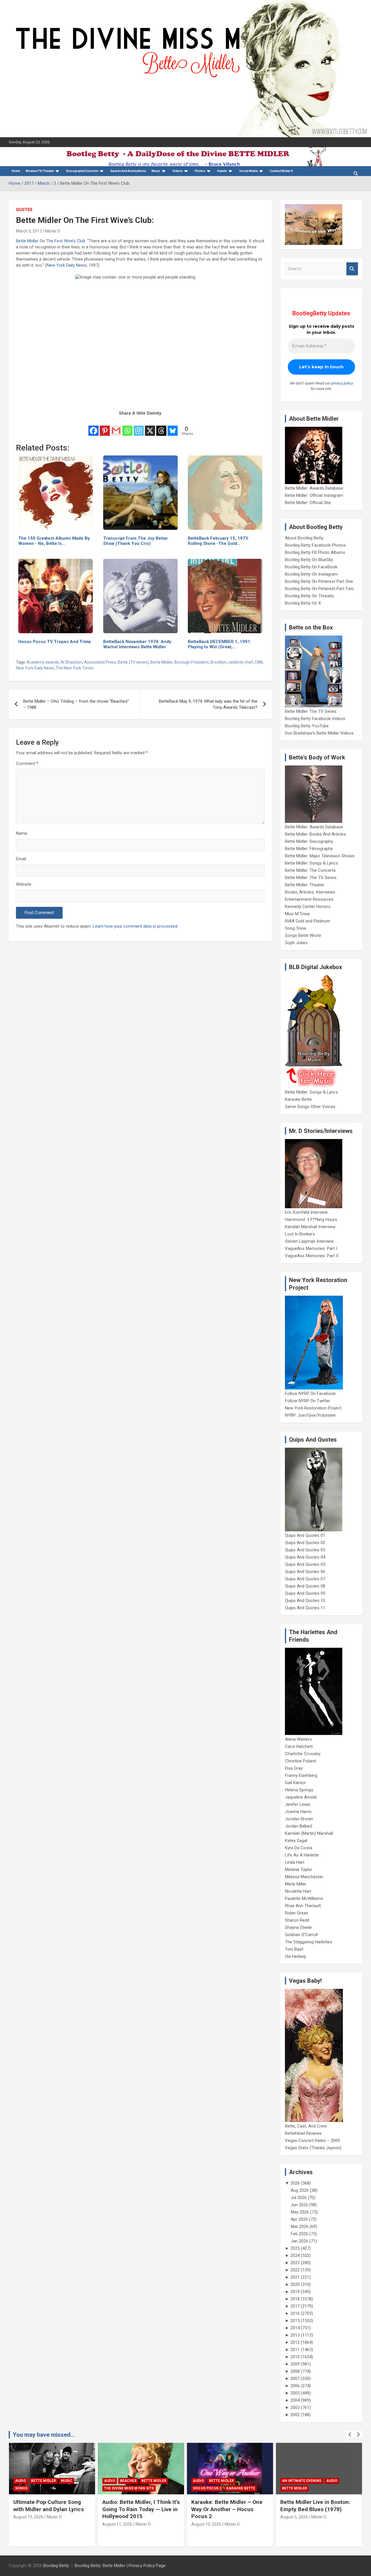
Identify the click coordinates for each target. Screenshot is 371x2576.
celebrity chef (241, 662)
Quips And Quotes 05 (305, 1564)
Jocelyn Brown (299, 1819)
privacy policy (342, 383)
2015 (295, 2321)
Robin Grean (297, 1913)
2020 (295, 2284)
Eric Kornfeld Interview (306, 1212)
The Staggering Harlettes (309, 1942)
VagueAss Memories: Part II (312, 1256)
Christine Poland (300, 1761)
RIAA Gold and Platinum (308, 921)
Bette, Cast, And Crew (306, 2126)
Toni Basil (294, 1949)
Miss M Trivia (297, 914)
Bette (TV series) (133, 662)
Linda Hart (295, 1862)
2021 (295, 2277)
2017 (295, 2306)
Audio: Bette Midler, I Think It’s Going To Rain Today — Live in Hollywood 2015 (141, 2509)
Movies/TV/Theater (40, 171)
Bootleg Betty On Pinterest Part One (319, 581)
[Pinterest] (105, 427)
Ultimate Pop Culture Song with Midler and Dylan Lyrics (49, 2506)
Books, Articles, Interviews (310, 892)
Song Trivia (295, 928)
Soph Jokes (296, 943)
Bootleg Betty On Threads (309, 596)
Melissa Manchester (304, 1877)
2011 (295, 2350)
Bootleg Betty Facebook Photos (315, 545)
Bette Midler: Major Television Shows (320, 856)
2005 (295, 2393)
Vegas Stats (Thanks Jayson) (313, 2148)
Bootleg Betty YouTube (307, 726)
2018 (295, 2299)
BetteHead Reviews (303, 2133)
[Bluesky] (173, 427)
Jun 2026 (299, 2205)
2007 (295, 2379)
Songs (21, 2488)
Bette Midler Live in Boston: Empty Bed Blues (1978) (315, 2506)
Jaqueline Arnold (301, 1797)
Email (21, 859)
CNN (259, 662)
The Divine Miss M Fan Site (129, 2488)
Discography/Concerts (82, 171)
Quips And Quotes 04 (305, 1557)
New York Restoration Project (313, 1408)
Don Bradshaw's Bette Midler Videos (319, 733)
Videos (178, 171)
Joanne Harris (298, 1812)
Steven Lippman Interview (309, 1241)
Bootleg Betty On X (303, 603)
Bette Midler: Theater (305, 885)
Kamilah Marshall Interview (310, 1227)
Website (24, 884)
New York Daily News (67, 265)
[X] (150, 427)
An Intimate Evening (302, 2481)
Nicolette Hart (298, 1891)
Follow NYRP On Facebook (310, 1394)
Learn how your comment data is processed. (136, 926)
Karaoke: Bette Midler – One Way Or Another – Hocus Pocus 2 (227, 2509)
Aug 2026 (300, 2190)
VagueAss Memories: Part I (311, 1248)
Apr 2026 (299, 2219)
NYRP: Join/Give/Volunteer (310, 1415)
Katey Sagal (296, 1841)
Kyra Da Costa (299, 1848)
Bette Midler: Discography (309, 841)
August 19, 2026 (28, 2517)
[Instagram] (139, 427)
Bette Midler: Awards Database (314, 488)
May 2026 (300, 2212)
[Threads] (161, 427)
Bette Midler (27, 241)
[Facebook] (93, 427)
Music (156, 171)
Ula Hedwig (295, 1956)
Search (352, 269)
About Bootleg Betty (304, 538)
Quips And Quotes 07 (305, 1579)
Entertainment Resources (309, 899)
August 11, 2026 (117, 2524)
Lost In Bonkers (300, 1234)
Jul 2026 (299, 2198)
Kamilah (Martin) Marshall (309, 1833)
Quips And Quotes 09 (305, 1593)
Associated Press (100, 662)
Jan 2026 (299, 2241)
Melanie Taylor (299, 1870)
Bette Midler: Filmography (309, 849)
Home (16, 171)
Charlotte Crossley (303, 1754)
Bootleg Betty (56, 2566)
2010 (295, 2357)
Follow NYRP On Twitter (308, 1401)
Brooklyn (218, 662)
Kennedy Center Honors (308, 907)
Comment (27, 764)
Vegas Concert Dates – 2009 (312, 2141)
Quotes (24, 210)
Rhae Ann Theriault (303, 1906)
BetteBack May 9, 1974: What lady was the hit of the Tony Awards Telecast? (208, 704)
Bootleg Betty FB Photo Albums (315, 552)
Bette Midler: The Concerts (310, 870)
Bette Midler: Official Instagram (314, 495)
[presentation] (350, 2435)
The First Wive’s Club (66, 241)
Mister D (53, 231)
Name (22, 833)
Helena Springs (299, 1790)
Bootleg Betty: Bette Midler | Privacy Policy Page (120, 2566)
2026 (295, 2183)
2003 (295, 2407)
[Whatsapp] (127, 427)
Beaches (128, 2481)
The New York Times (75, 668)
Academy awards (43, 662)
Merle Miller (296, 1884)
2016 (295, 2313)
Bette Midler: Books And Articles (315, 834)
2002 (295, 2415)
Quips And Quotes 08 (305, 1586)
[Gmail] (116, 427)
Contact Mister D (281, 171)
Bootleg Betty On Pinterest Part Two (319, 589)
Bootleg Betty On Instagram (311, 574)
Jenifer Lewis (298, 1804)
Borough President (192, 662)
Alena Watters (298, 1739)
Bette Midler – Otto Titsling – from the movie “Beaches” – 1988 (76, 704)
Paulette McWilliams (304, 1898)
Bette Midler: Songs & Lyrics (311, 863)
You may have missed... (44, 2435)
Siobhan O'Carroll (301, 1935)
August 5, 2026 (294, 2517)
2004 (295, 2400)
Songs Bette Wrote (303, 935)
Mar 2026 (300, 2227)
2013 (295, 2335)
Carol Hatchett (299, 1746)
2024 (295, 2255)
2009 (295, 2364)
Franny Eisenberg (301, 1775)
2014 (295, 2328)
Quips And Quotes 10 (305, 1601)
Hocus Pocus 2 (207, 2488)
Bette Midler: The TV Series (311, 711)
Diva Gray (294, 1768)
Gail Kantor (295, 1783)
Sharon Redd (297, 1920)
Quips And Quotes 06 (305, 1572)
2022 (295, 2270)
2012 (295, 2342)
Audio (21, 2481)
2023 (295, 2263)
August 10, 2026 (206, 2524)
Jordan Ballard (299, 1826)
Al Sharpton (71, 662)
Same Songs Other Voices (310, 1107)
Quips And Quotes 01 (305, 1535)
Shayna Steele (298, 1927)
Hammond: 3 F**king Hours (311, 1220)
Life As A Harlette (302, 1855)
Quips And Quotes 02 (305, 1543)
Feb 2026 (299, 2234)
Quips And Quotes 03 (305, 1550)
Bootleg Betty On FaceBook (311, 567)
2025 (295, 2248)
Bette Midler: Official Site (308, 503)
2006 (295, 2386)
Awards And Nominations (128, 171)
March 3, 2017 (29, 231)
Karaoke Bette (298, 1099)
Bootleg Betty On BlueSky (309, 560)
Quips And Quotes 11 (305, 1608)
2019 (295, 2292)
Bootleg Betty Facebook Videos (315, 719)
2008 (295, 2371)
